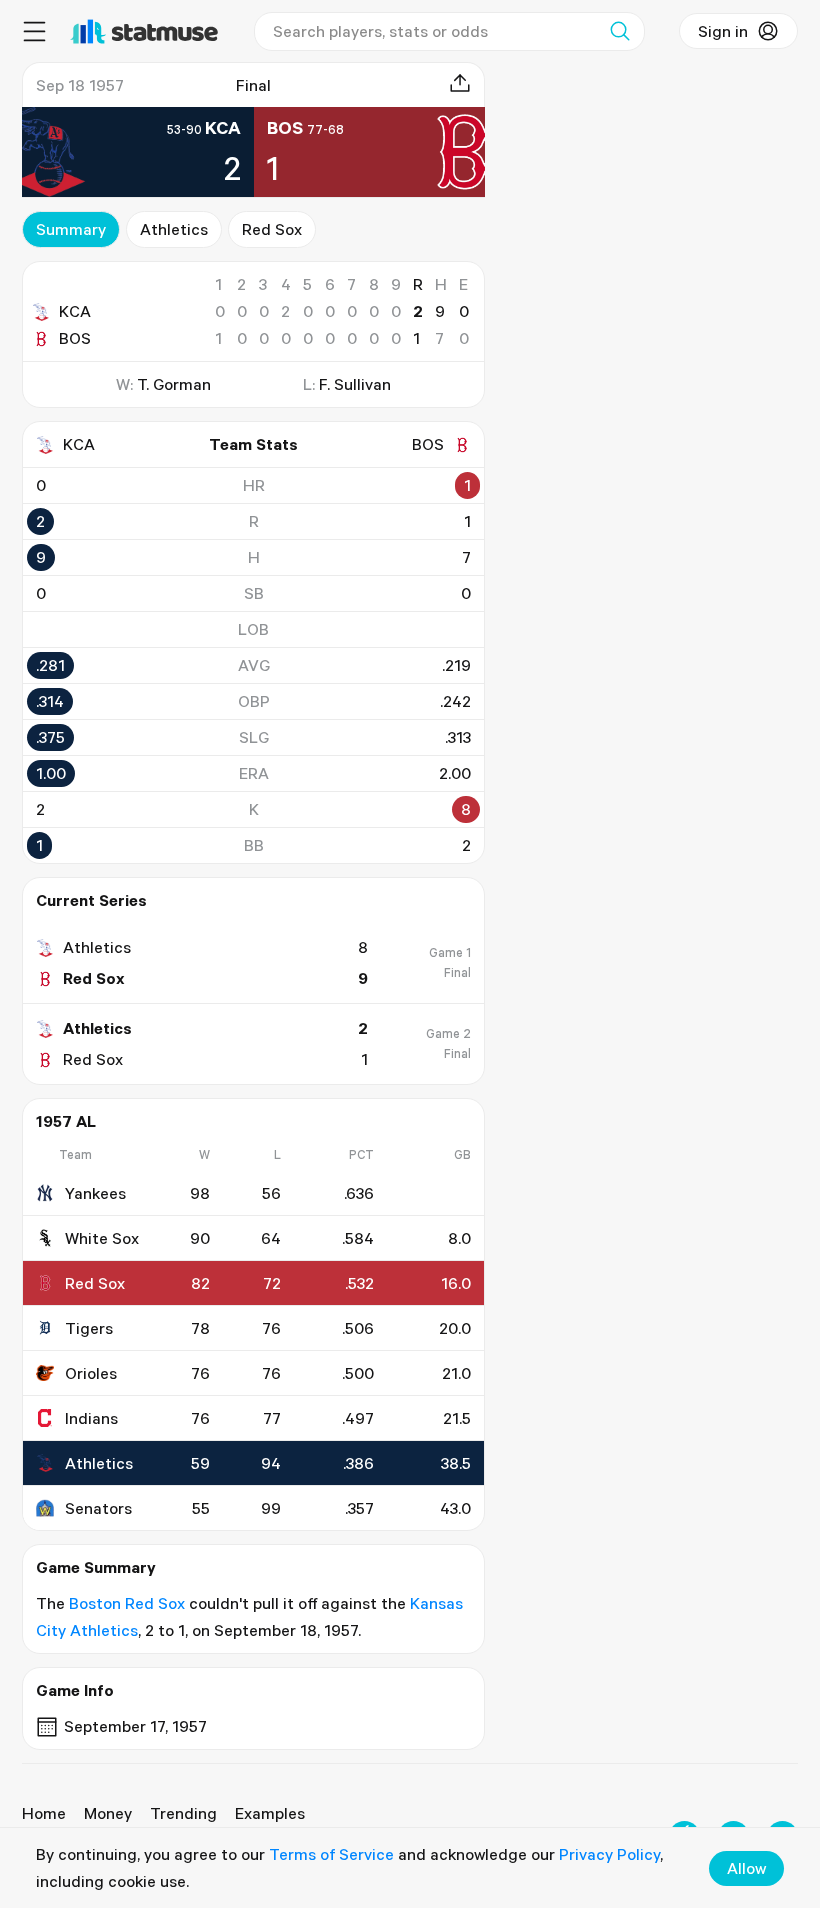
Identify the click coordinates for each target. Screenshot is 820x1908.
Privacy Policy (609, 1854)
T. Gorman (174, 384)
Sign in (723, 31)
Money (108, 1813)
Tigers (89, 1328)
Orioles (91, 1373)
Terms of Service (331, 1854)
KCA (75, 311)
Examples (270, 1813)
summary (71, 229)
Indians (91, 1418)
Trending (183, 1813)
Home (44, 1813)
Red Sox (272, 229)
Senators (98, 1508)
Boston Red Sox (127, 1603)
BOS (75, 338)
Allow (746, 1868)
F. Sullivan (355, 384)
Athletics (174, 229)
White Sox (102, 1238)
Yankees (95, 1193)
